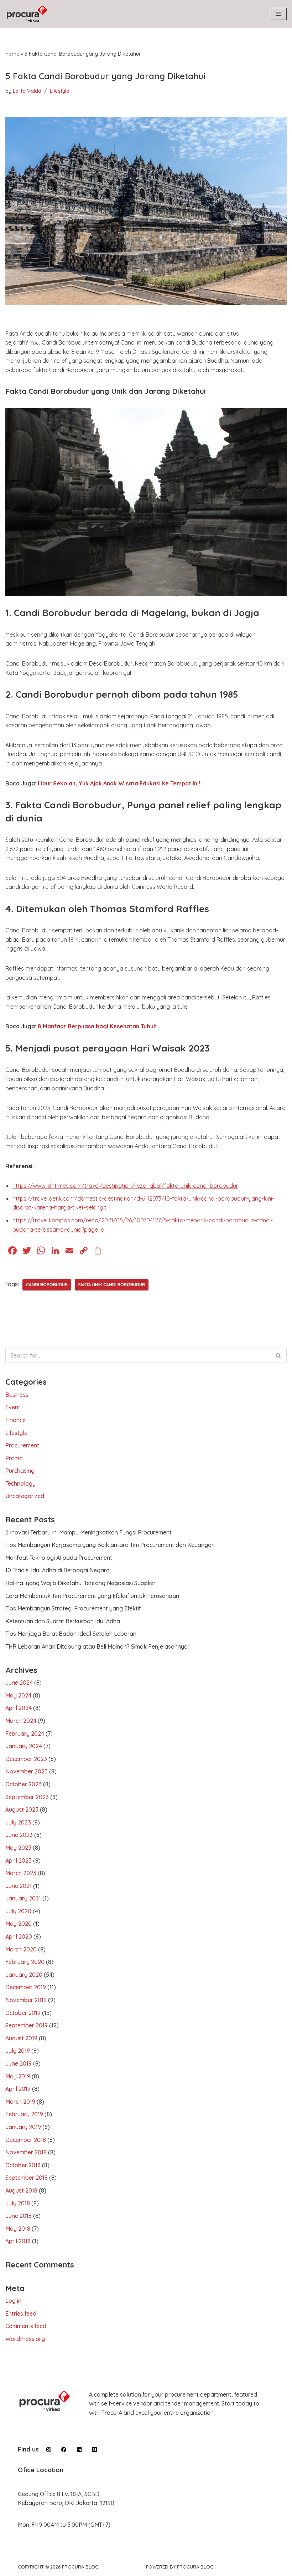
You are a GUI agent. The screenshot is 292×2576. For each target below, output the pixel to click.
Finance (15, 1420)
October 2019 (23, 2013)
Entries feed (21, 2313)
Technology (20, 1483)
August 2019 (21, 2038)
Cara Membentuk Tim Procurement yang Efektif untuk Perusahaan (92, 1596)
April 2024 (19, 1708)
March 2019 (20, 2102)
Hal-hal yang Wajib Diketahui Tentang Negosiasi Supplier (80, 1583)
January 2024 (24, 1746)
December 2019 (26, 1987)
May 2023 (18, 1848)
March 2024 (21, 1721)
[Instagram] (49, 2450)
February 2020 (25, 1962)
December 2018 (26, 2140)
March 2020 (21, 1949)
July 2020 (18, 1911)
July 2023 (18, 1822)
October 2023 (24, 1784)
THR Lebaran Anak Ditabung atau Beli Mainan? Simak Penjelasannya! (97, 1646)
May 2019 (18, 2076)
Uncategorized (25, 1496)
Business (17, 1395)
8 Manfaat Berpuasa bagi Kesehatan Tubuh (97, 1026)
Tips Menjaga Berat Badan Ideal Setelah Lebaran (71, 1634)
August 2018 (21, 2190)
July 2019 (18, 2051)
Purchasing (20, 1471)
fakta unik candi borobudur (112, 1285)
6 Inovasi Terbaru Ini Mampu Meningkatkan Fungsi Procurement (88, 1532)
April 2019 (18, 2089)
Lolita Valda (27, 91)
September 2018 (27, 2178)
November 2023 (27, 1771)
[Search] (279, 1355)
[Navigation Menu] (278, 14)
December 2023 (26, 1759)
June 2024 (19, 1682)
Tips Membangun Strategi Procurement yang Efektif (73, 1608)
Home (12, 54)
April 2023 (19, 1860)
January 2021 (23, 1898)
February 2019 (24, 2114)
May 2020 (19, 1924)
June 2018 (19, 2216)
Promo (14, 1458)
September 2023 (27, 1797)
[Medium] (95, 2450)
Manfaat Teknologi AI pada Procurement (59, 1558)
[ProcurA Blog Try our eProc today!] (27, 14)
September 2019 (27, 2025)
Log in (13, 2301)
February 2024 (25, 1734)
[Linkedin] (79, 2450)
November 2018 (26, 2152)
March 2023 (21, 1873)
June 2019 (19, 2063)
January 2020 (24, 1975)
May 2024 (18, 1695)
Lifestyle (60, 91)
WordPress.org (25, 2339)
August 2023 (22, 1809)
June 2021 (19, 1886)
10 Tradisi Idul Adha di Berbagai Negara (58, 1570)
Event (13, 1407)
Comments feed (26, 2326)
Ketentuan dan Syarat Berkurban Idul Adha (63, 1621)
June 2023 (19, 1835)
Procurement (22, 1445)
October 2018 (23, 2165)
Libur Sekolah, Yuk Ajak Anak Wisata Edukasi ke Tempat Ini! (119, 783)
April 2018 (18, 2241)
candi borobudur (47, 1285)
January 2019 (23, 2127)
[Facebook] (64, 2450)
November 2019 (26, 2000)
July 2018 (18, 2203)
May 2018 (18, 2229)
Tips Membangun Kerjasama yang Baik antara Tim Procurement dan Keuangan (110, 1545)
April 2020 (19, 1936)
